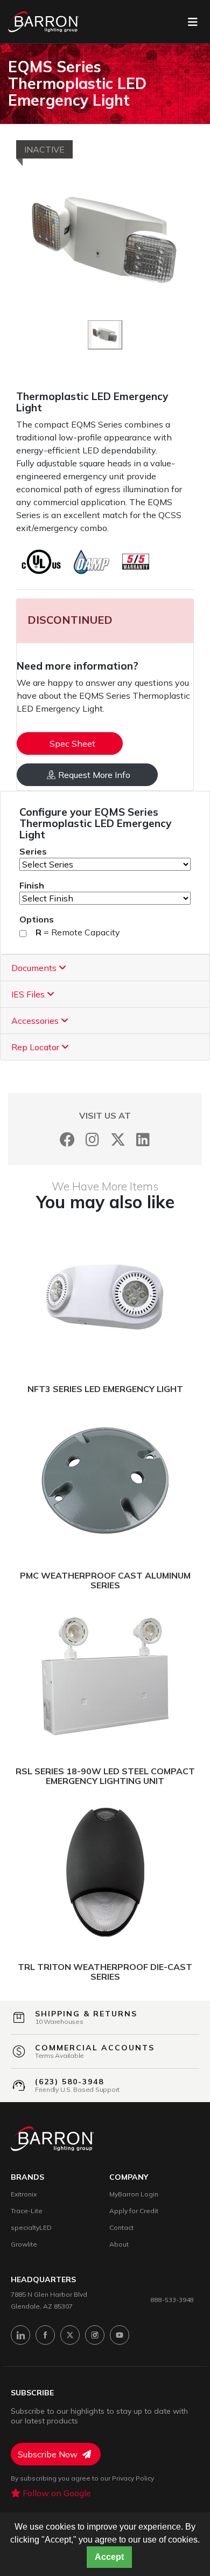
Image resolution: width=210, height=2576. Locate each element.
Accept (109, 2557)
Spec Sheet (72, 743)
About (119, 2244)
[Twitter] (118, 1139)
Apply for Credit (134, 2211)
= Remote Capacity (78, 932)
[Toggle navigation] (193, 22)
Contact (121, 2227)
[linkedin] (20, 2335)
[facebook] (45, 2335)
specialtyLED (31, 2227)
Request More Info (94, 775)
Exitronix (24, 2194)
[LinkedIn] (143, 1139)
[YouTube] (120, 2335)
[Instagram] (92, 1139)
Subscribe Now (49, 2454)
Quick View (156, 1294)
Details (64, 1294)
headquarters (43, 2280)
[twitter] (70, 2335)
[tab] (105, 968)
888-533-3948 (172, 2300)
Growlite (24, 2244)
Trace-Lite (27, 2211)
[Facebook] (67, 1139)
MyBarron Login (134, 2194)
